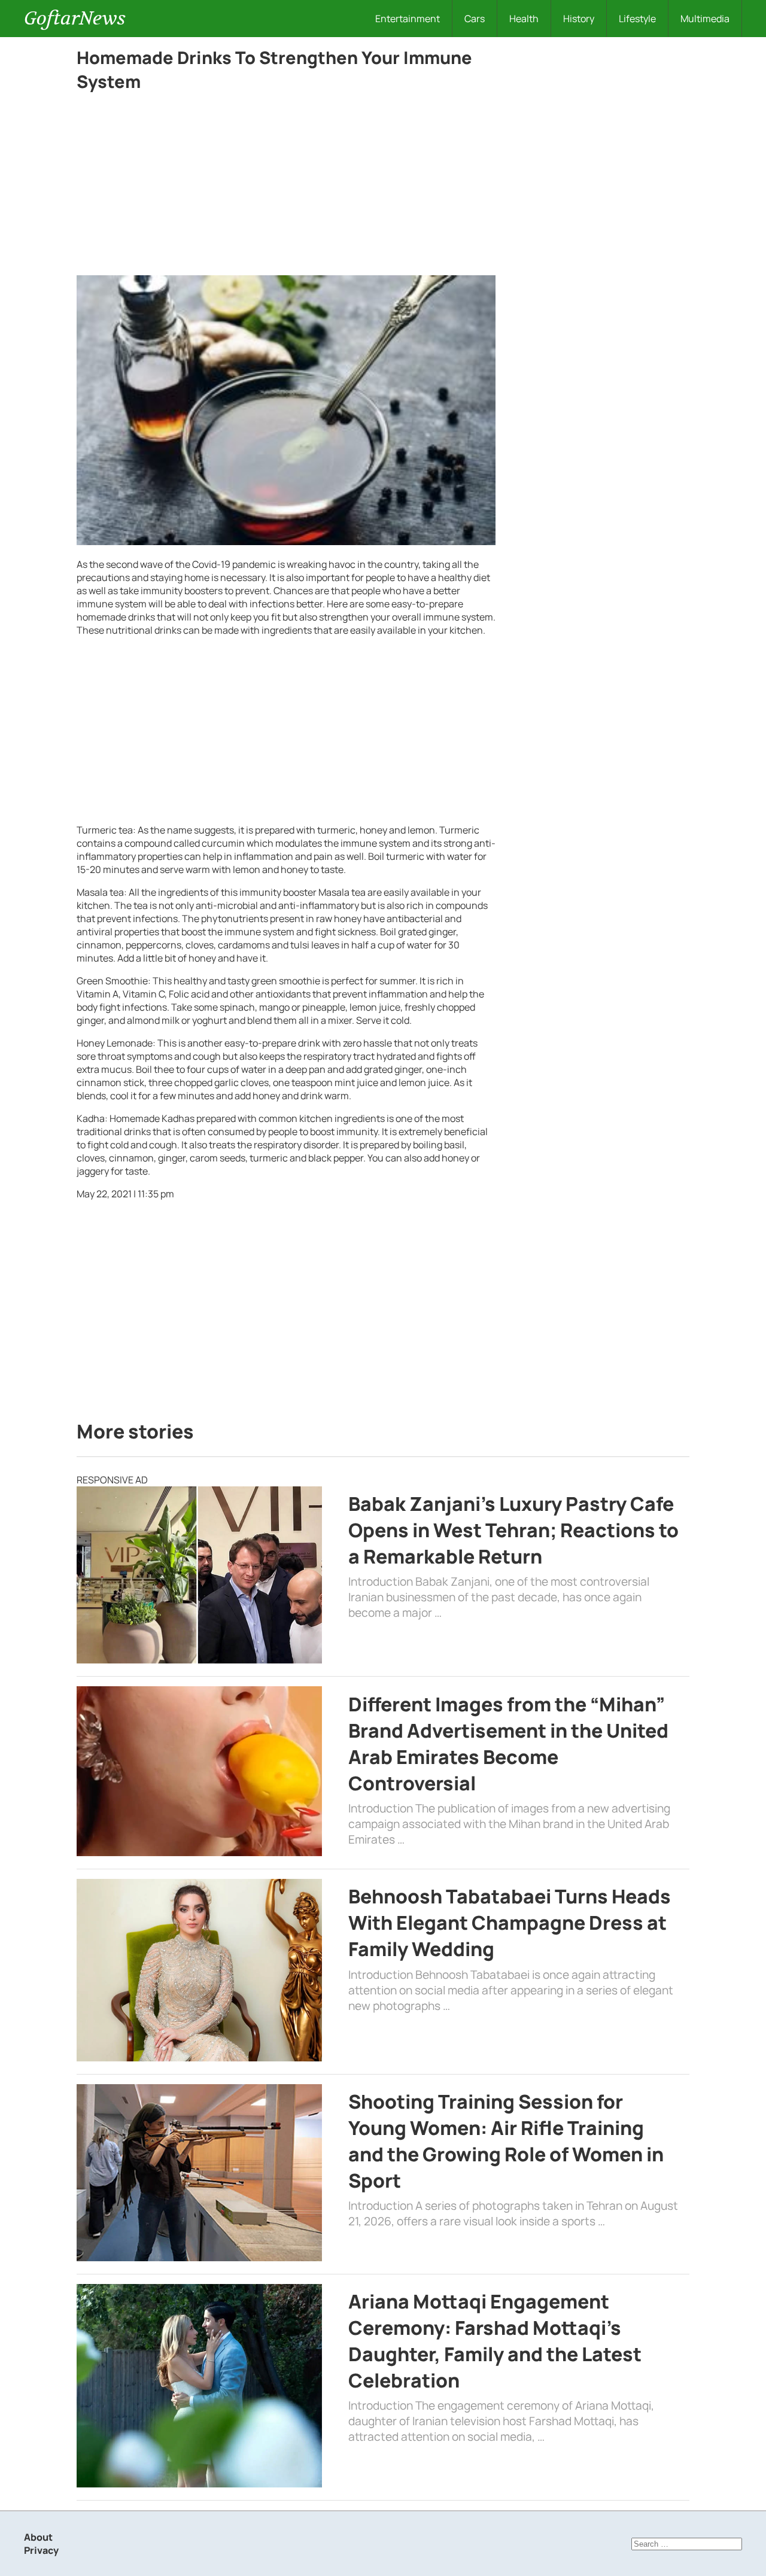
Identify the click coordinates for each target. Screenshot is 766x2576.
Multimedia (705, 19)
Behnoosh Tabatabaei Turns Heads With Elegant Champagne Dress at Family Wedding (510, 1923)
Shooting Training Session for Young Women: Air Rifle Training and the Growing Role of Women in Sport (506, 2141)
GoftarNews (75, 18)
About (38, 2537)
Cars (475, 19)
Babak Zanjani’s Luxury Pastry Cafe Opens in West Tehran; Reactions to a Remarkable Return (513, 1530)
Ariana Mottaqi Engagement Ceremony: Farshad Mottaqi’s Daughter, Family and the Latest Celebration (495, 2341)
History (579, 19)
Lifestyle (637, 19)
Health (524, 19)
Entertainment (408, 19)
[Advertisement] (286, 187)
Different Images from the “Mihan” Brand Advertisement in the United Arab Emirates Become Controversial (508, 1744)
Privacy (41, 2550)
